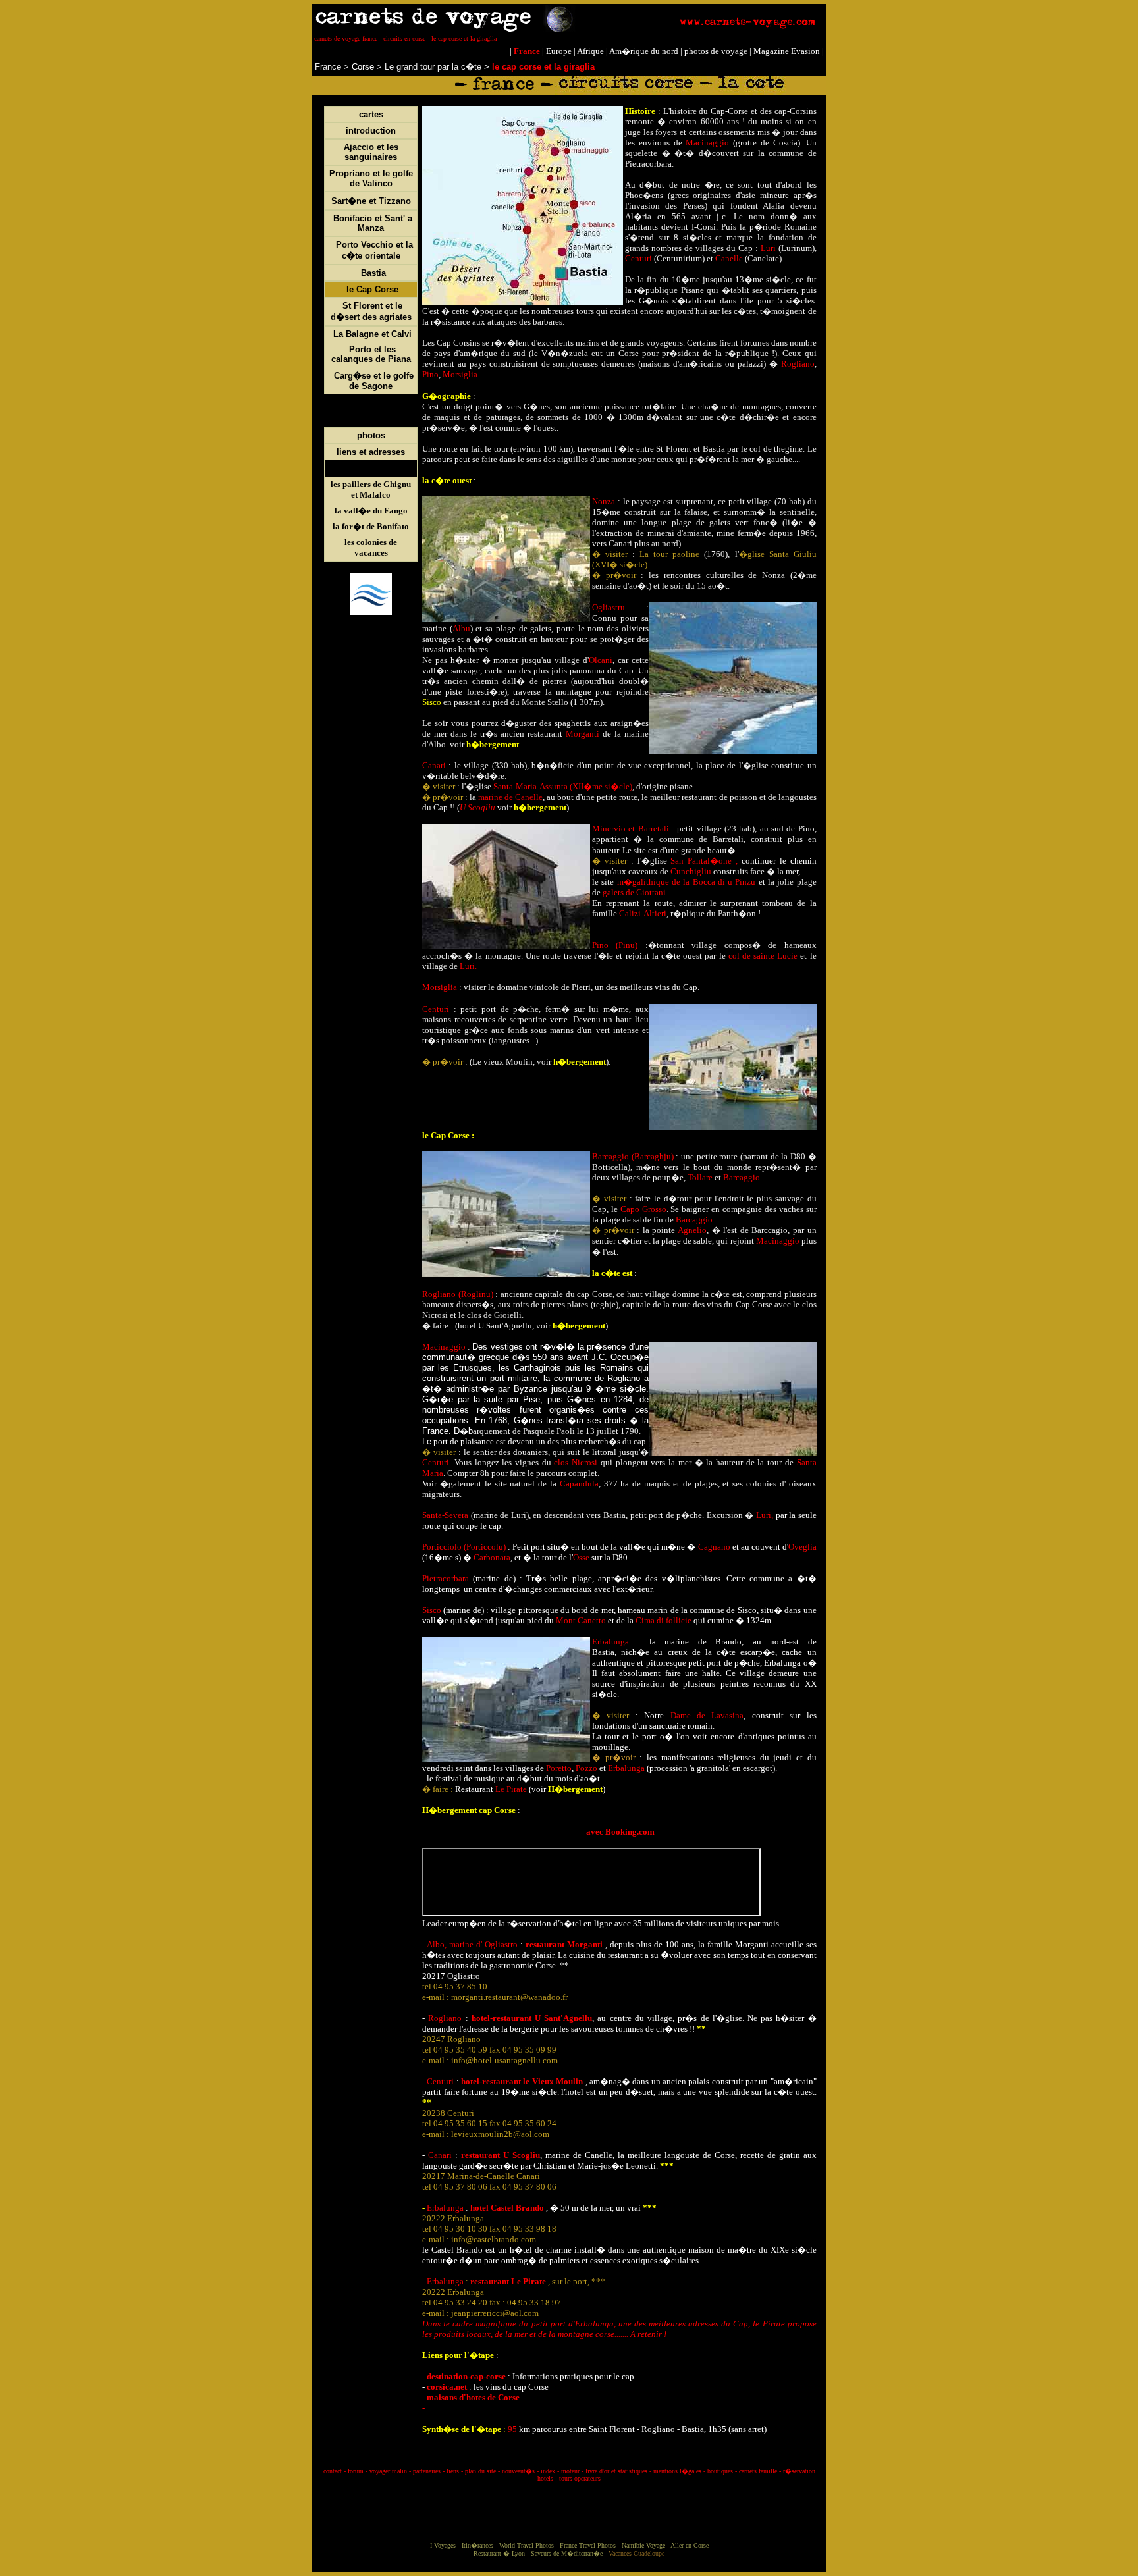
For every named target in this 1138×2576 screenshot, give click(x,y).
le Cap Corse (372, 289)
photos (371, 435)
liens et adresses (371, 452)
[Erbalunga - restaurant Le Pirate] (469, 2281)
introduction (371, 131)
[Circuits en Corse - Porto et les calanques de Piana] (348, 349)
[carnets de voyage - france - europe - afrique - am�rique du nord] (569, 29)
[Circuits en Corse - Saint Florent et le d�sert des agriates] (341, 306)
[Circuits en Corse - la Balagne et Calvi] (332, 334)
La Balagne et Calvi (372, 334)
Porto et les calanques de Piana (371, 354)
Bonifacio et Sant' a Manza (373, 223)
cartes (371, 114)
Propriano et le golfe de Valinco (371, 178)
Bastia (373, 273)
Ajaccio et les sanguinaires (371, 152)
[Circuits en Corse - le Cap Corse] (345, 289)
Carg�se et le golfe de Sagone (374, 381)
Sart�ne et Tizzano (371, 201)
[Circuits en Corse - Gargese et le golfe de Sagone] (333, 376)
